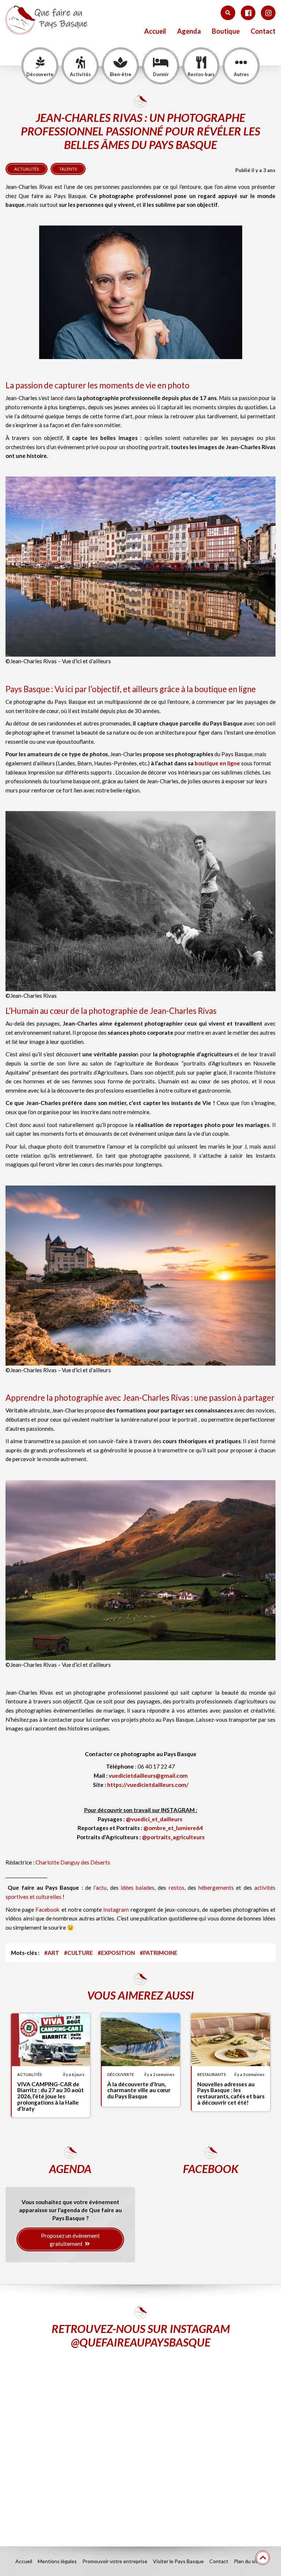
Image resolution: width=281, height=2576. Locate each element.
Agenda (189, 31)
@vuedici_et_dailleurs (154, 1819)
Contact (263, 31)
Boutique (226, 31)
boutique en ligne (217, 763)
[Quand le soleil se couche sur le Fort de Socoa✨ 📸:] (209, 2402)
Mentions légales (57, 2561)
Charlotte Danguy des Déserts (73, 1862)
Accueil (155, 31)
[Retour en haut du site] (263, 2558)
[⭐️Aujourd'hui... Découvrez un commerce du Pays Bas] (72, 2402)
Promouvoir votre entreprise (115, 2561)
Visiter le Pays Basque (178, 2561)
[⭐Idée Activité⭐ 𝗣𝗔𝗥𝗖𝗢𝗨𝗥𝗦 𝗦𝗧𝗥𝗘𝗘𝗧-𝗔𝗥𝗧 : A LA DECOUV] (72, 2481)
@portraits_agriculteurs (173, 1837)
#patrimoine (159, 1953)
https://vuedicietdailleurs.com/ (148, 1785)
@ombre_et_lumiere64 (173, 1828)
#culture (78, 1953)
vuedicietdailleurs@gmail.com (148, 1776)
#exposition (116, 1953)
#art (52, 1953)
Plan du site (247, 2561)
